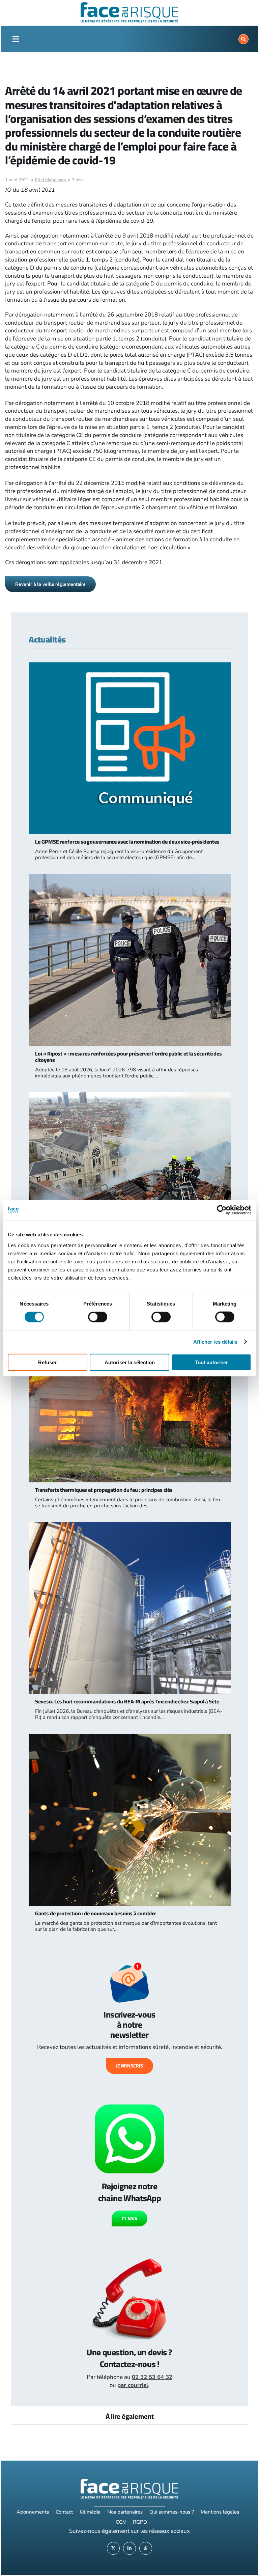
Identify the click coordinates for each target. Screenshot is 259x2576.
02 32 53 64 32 (152, 2377)
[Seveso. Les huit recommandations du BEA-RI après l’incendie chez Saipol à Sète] (129, 1526)
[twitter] (113, 2548)
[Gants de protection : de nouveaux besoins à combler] (129, 1738)
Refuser (47, 1362)
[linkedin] (129, 2548)
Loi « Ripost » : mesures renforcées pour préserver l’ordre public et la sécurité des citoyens (128, 1057)
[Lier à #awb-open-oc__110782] (16, 39)
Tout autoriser (211, 1362)
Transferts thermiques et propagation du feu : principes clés (104, 1490)
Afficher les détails (215, 1342)
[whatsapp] (146, 2548)
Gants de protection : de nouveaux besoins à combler (96, 1913)
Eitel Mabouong (51, 180)
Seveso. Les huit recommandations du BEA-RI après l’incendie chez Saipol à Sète (127, 1701)
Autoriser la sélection (130, 1362)
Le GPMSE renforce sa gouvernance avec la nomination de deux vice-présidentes (127, 842)
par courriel (133, 2385)
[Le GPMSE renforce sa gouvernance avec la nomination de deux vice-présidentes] (129, 666)
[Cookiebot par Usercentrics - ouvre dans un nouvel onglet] (222, 1210)
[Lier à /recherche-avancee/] (243, 39)
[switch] (98, 1317)
